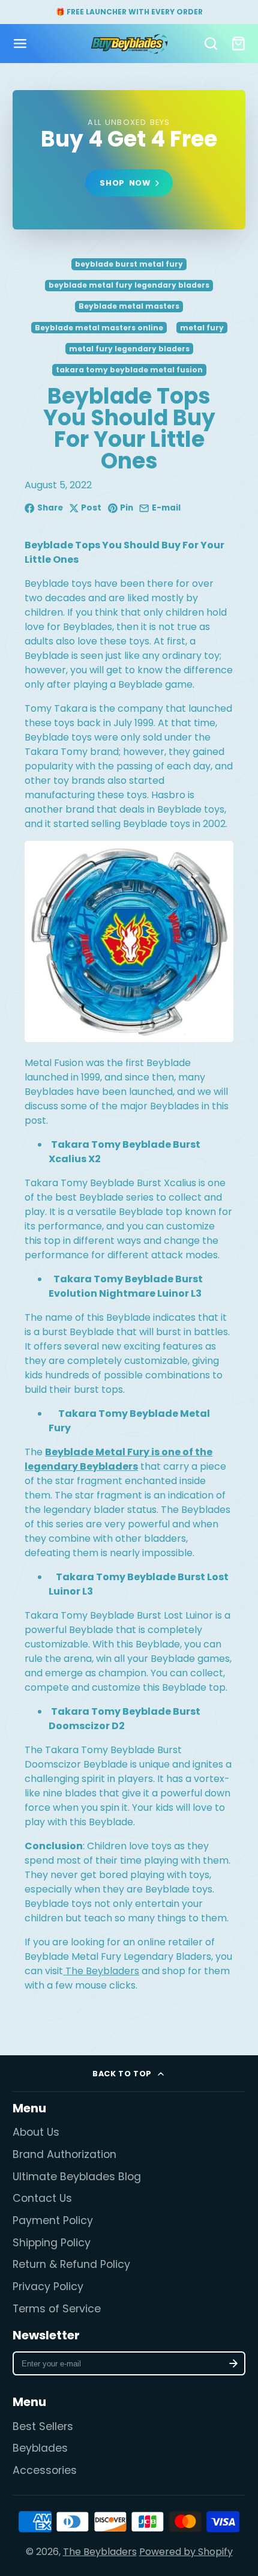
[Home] (129, 44)
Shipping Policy (52, 2243)
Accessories (45, 2470)
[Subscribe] (234, 2363)
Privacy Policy (48, 2287)
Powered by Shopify (186, 2552)
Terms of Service (57, 2309)
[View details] (129, 160)
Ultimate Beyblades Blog (77, 2177)
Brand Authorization (64, 2154)
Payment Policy (53, 2220)
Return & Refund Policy (71, 2264)
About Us (36, 2132)
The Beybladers (100, 2552)
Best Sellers (43, 2426)
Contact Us (42, 2198)
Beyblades (40, 2448)
